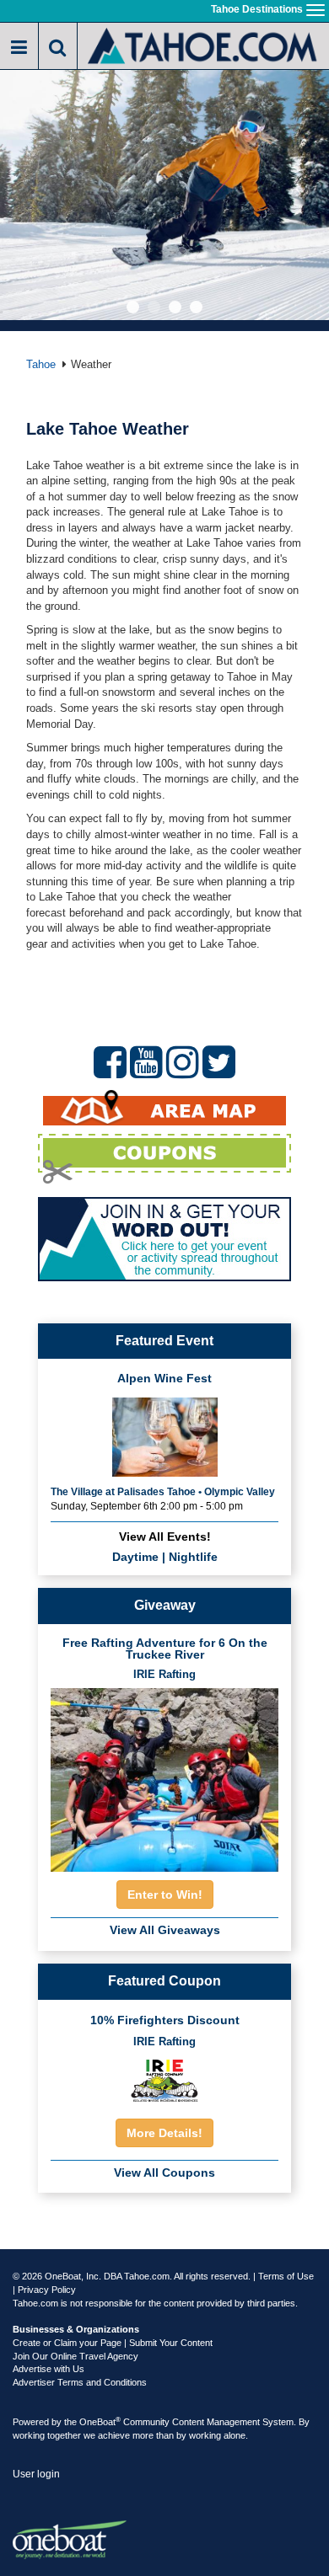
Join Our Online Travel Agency (76, 2356)
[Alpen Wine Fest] (165, 1435)
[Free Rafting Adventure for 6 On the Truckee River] (164, 1775)
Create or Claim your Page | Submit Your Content (113, 2343)
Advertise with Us (49, 2369)
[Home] (203, 44)
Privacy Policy (47, 2290)
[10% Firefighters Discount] (164, 2079)
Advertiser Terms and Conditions (80, 2382)
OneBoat (100, 2422)
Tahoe (41, 364)
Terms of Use (286, 2276)
